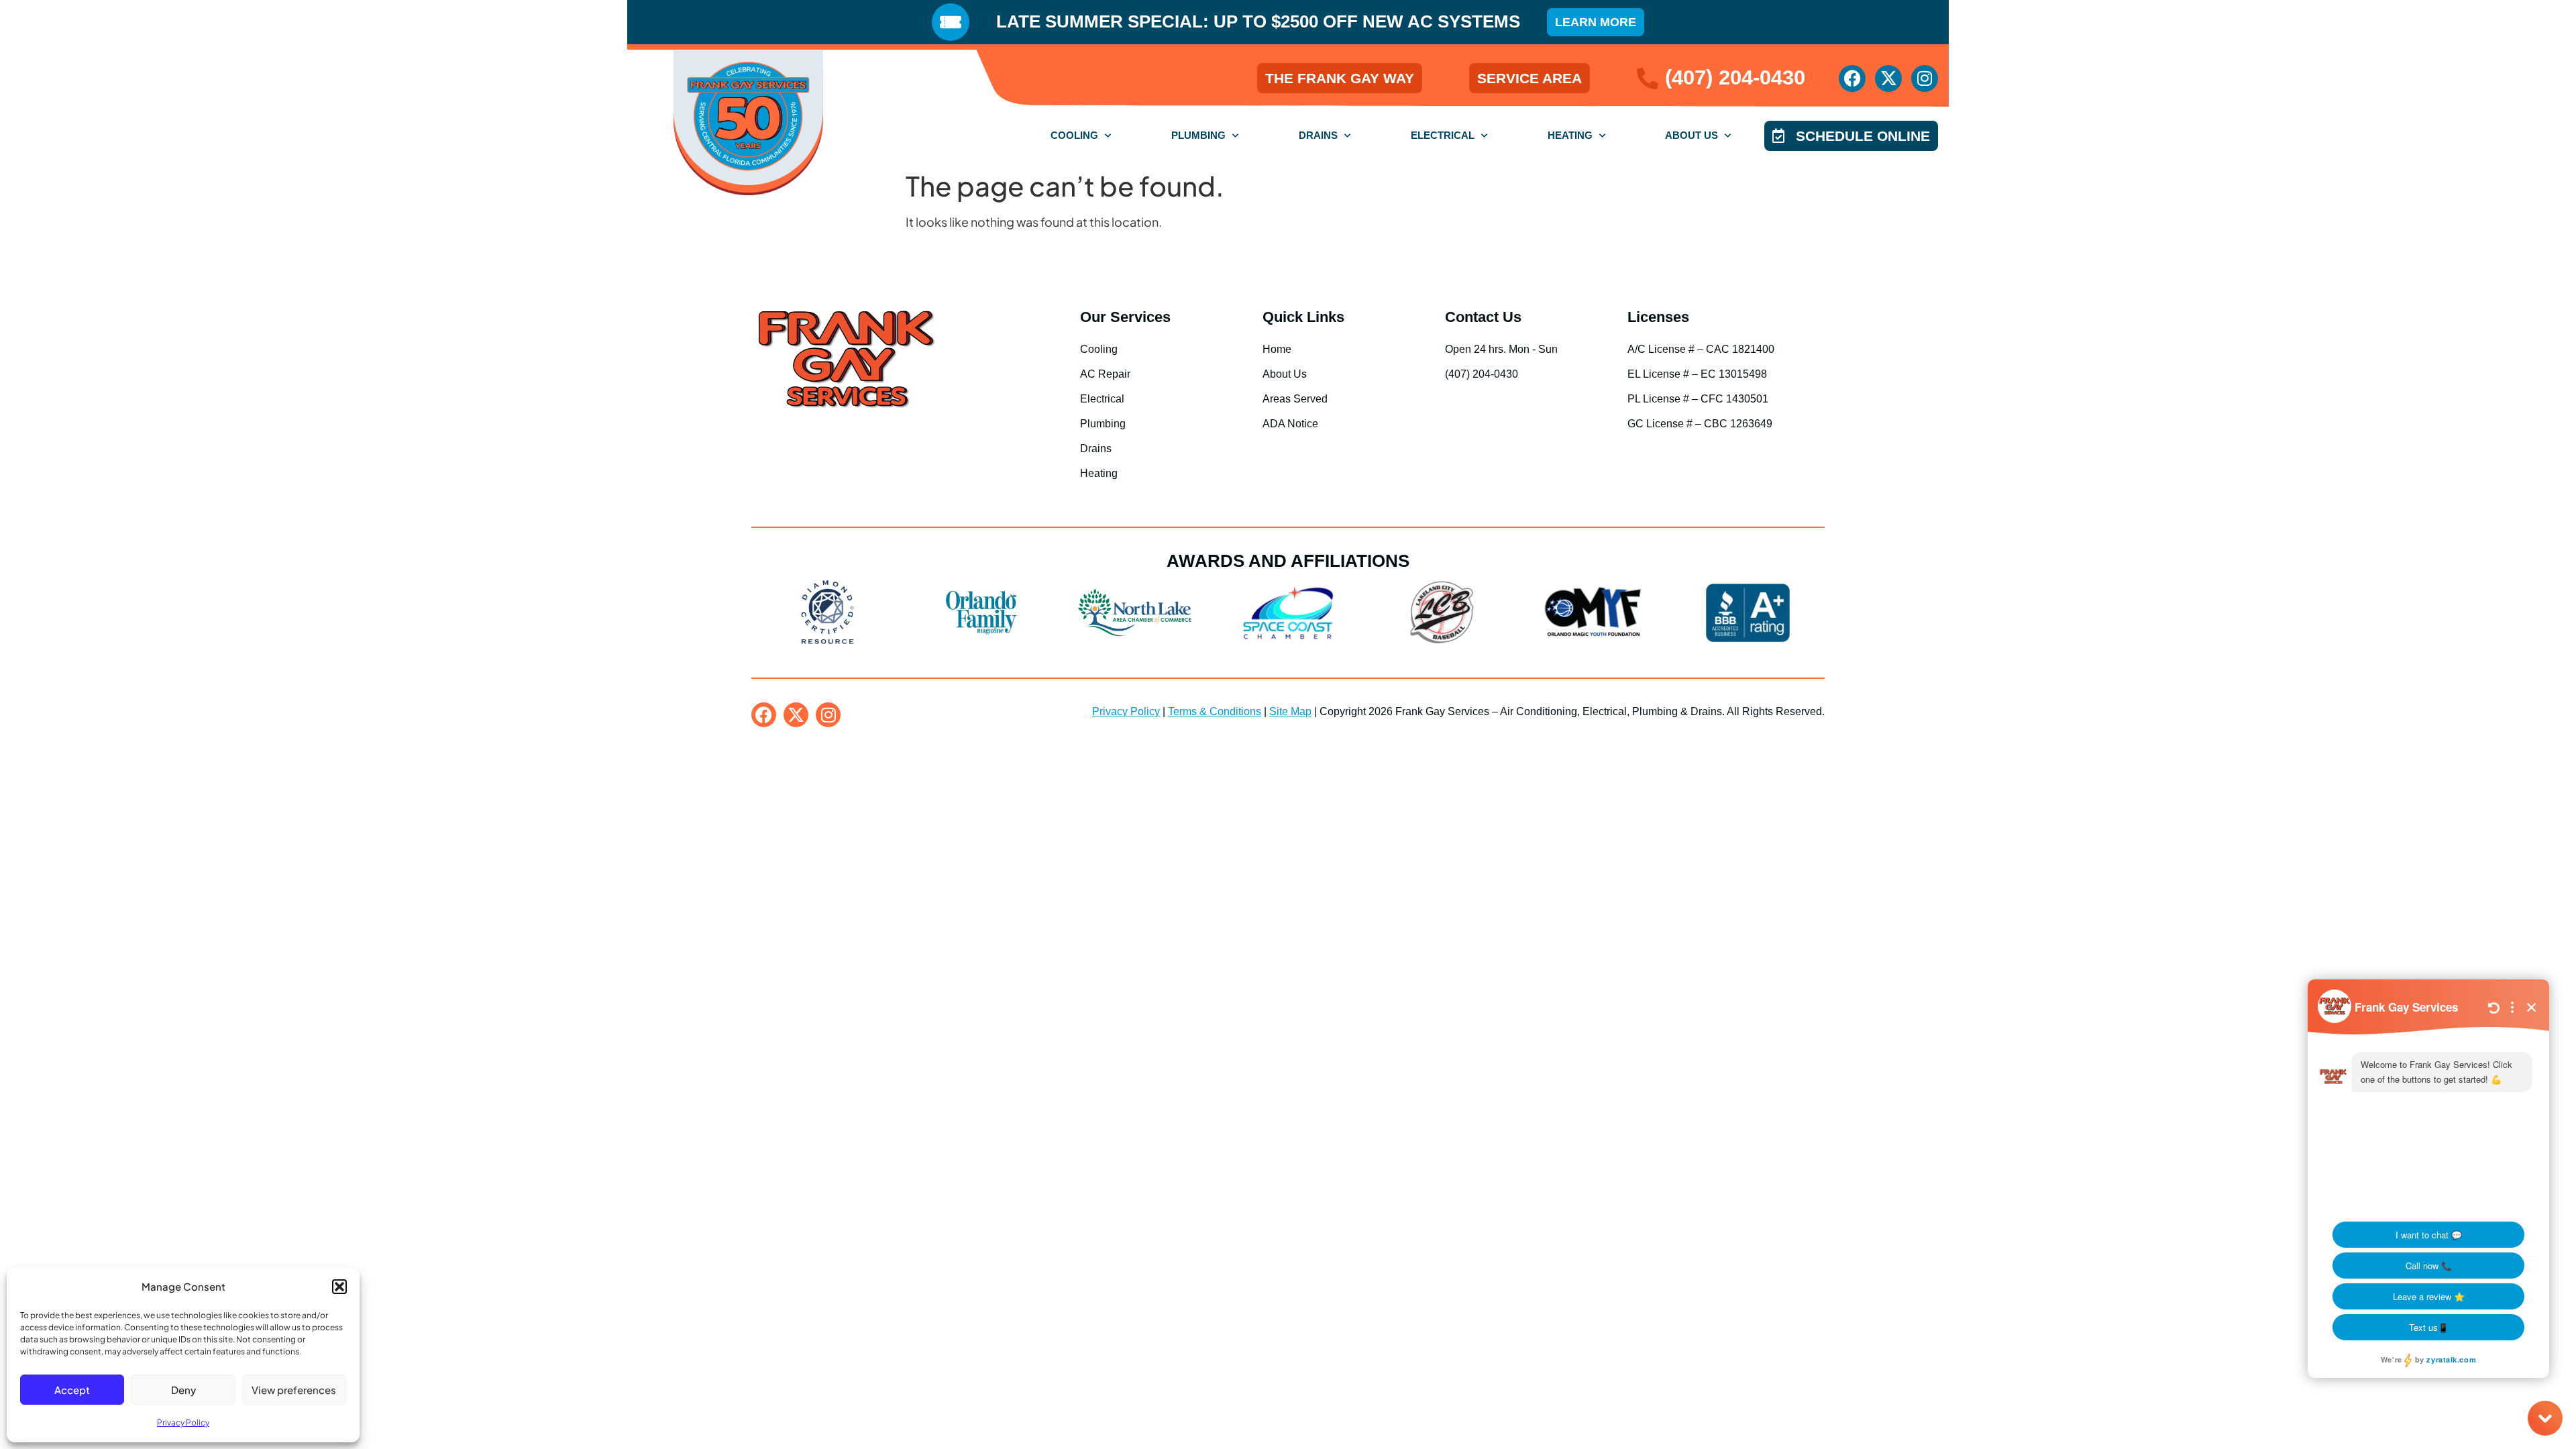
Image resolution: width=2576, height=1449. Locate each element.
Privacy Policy (183, 1423)
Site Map (1290, 711)
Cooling (1074, 135)
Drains (1318, 135)
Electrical (1443, 135)
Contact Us (1483, 317)
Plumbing (1198, 135)
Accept (72, 1390)
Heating (1570, 135)
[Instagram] (1925, 78)
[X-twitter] (1888, 78)
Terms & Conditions (1215, 711)
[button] (339, 1287)
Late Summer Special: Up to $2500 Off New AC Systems (1258, 21)
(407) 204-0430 (1735, 77)
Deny (183, 1390)
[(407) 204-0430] (1648, 78)
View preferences (294, 1390)
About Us (1692, 135)
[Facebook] (1852, 78)
